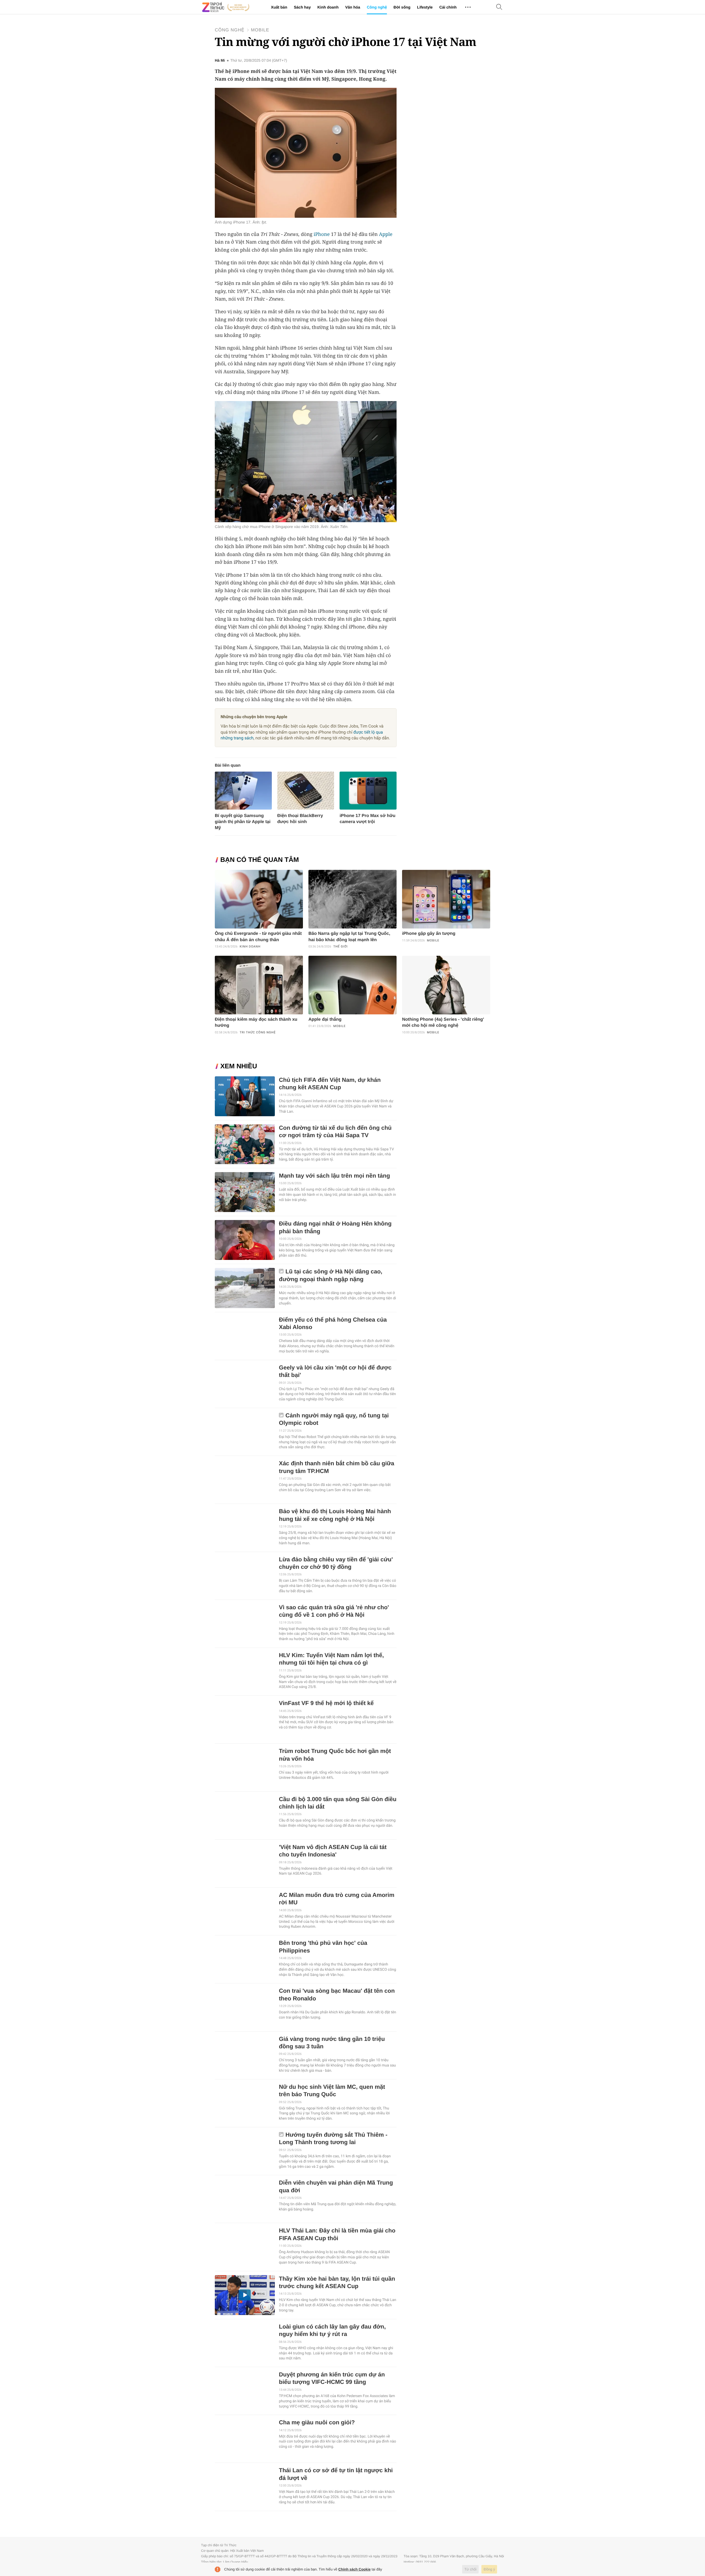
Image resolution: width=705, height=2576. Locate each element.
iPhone (322, 234)
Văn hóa (352, 7)
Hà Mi (220, 61)
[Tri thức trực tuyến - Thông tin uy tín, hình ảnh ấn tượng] (226, 7)
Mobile (260, 30)
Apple (386, 234)
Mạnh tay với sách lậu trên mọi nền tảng (334, 1176)
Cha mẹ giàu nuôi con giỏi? (317, 2423)
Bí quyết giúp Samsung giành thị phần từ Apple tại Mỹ (243, 822)
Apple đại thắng (325, 1019)
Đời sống (402, 7)
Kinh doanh (328, 7)
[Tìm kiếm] (499, 7)
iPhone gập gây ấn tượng (429, 934)
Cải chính (448, 7)
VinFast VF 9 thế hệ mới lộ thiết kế (326, 1703)
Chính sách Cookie (355, 2569)
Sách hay (302, 7)
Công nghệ (377, 7)
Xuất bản (279, 7)
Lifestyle (425, 7)
